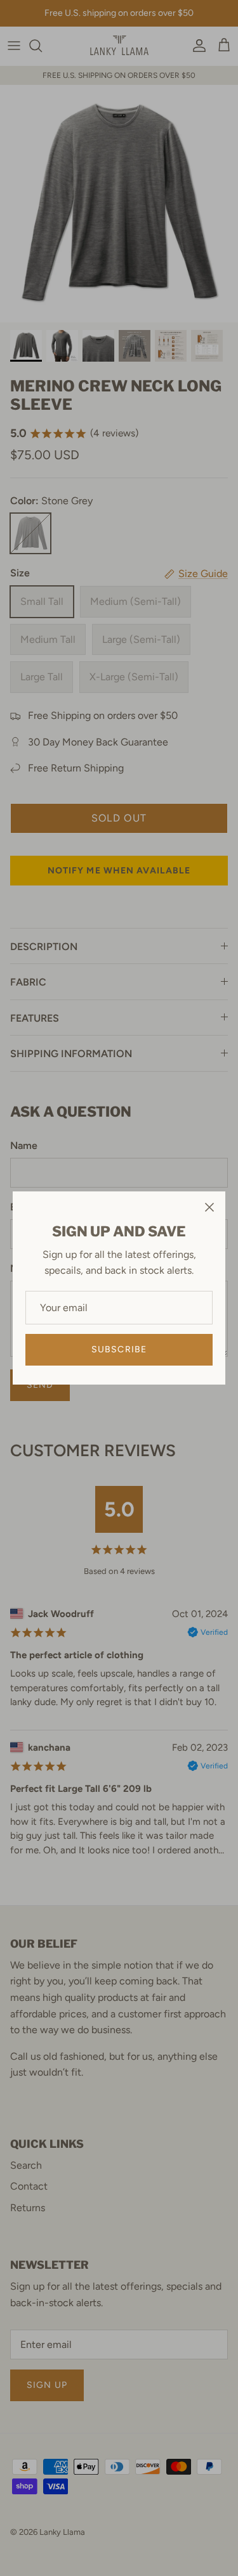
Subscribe (119, 1349)
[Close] (209, 1207)
